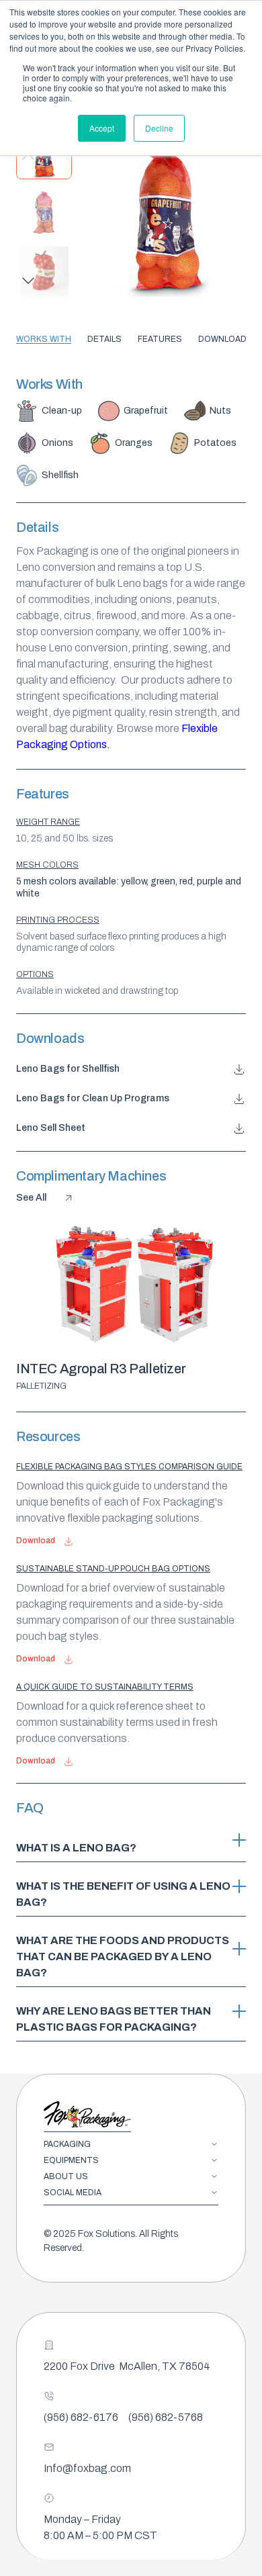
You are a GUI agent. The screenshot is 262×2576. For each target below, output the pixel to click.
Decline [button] (159, 128)
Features (160, 339)
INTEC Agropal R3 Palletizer (101, 1369)
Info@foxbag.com (87, 2468)
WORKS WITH (44, 339)
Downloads (225, 339)
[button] (26, 283)
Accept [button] (102, 128)
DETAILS (104, 339)
